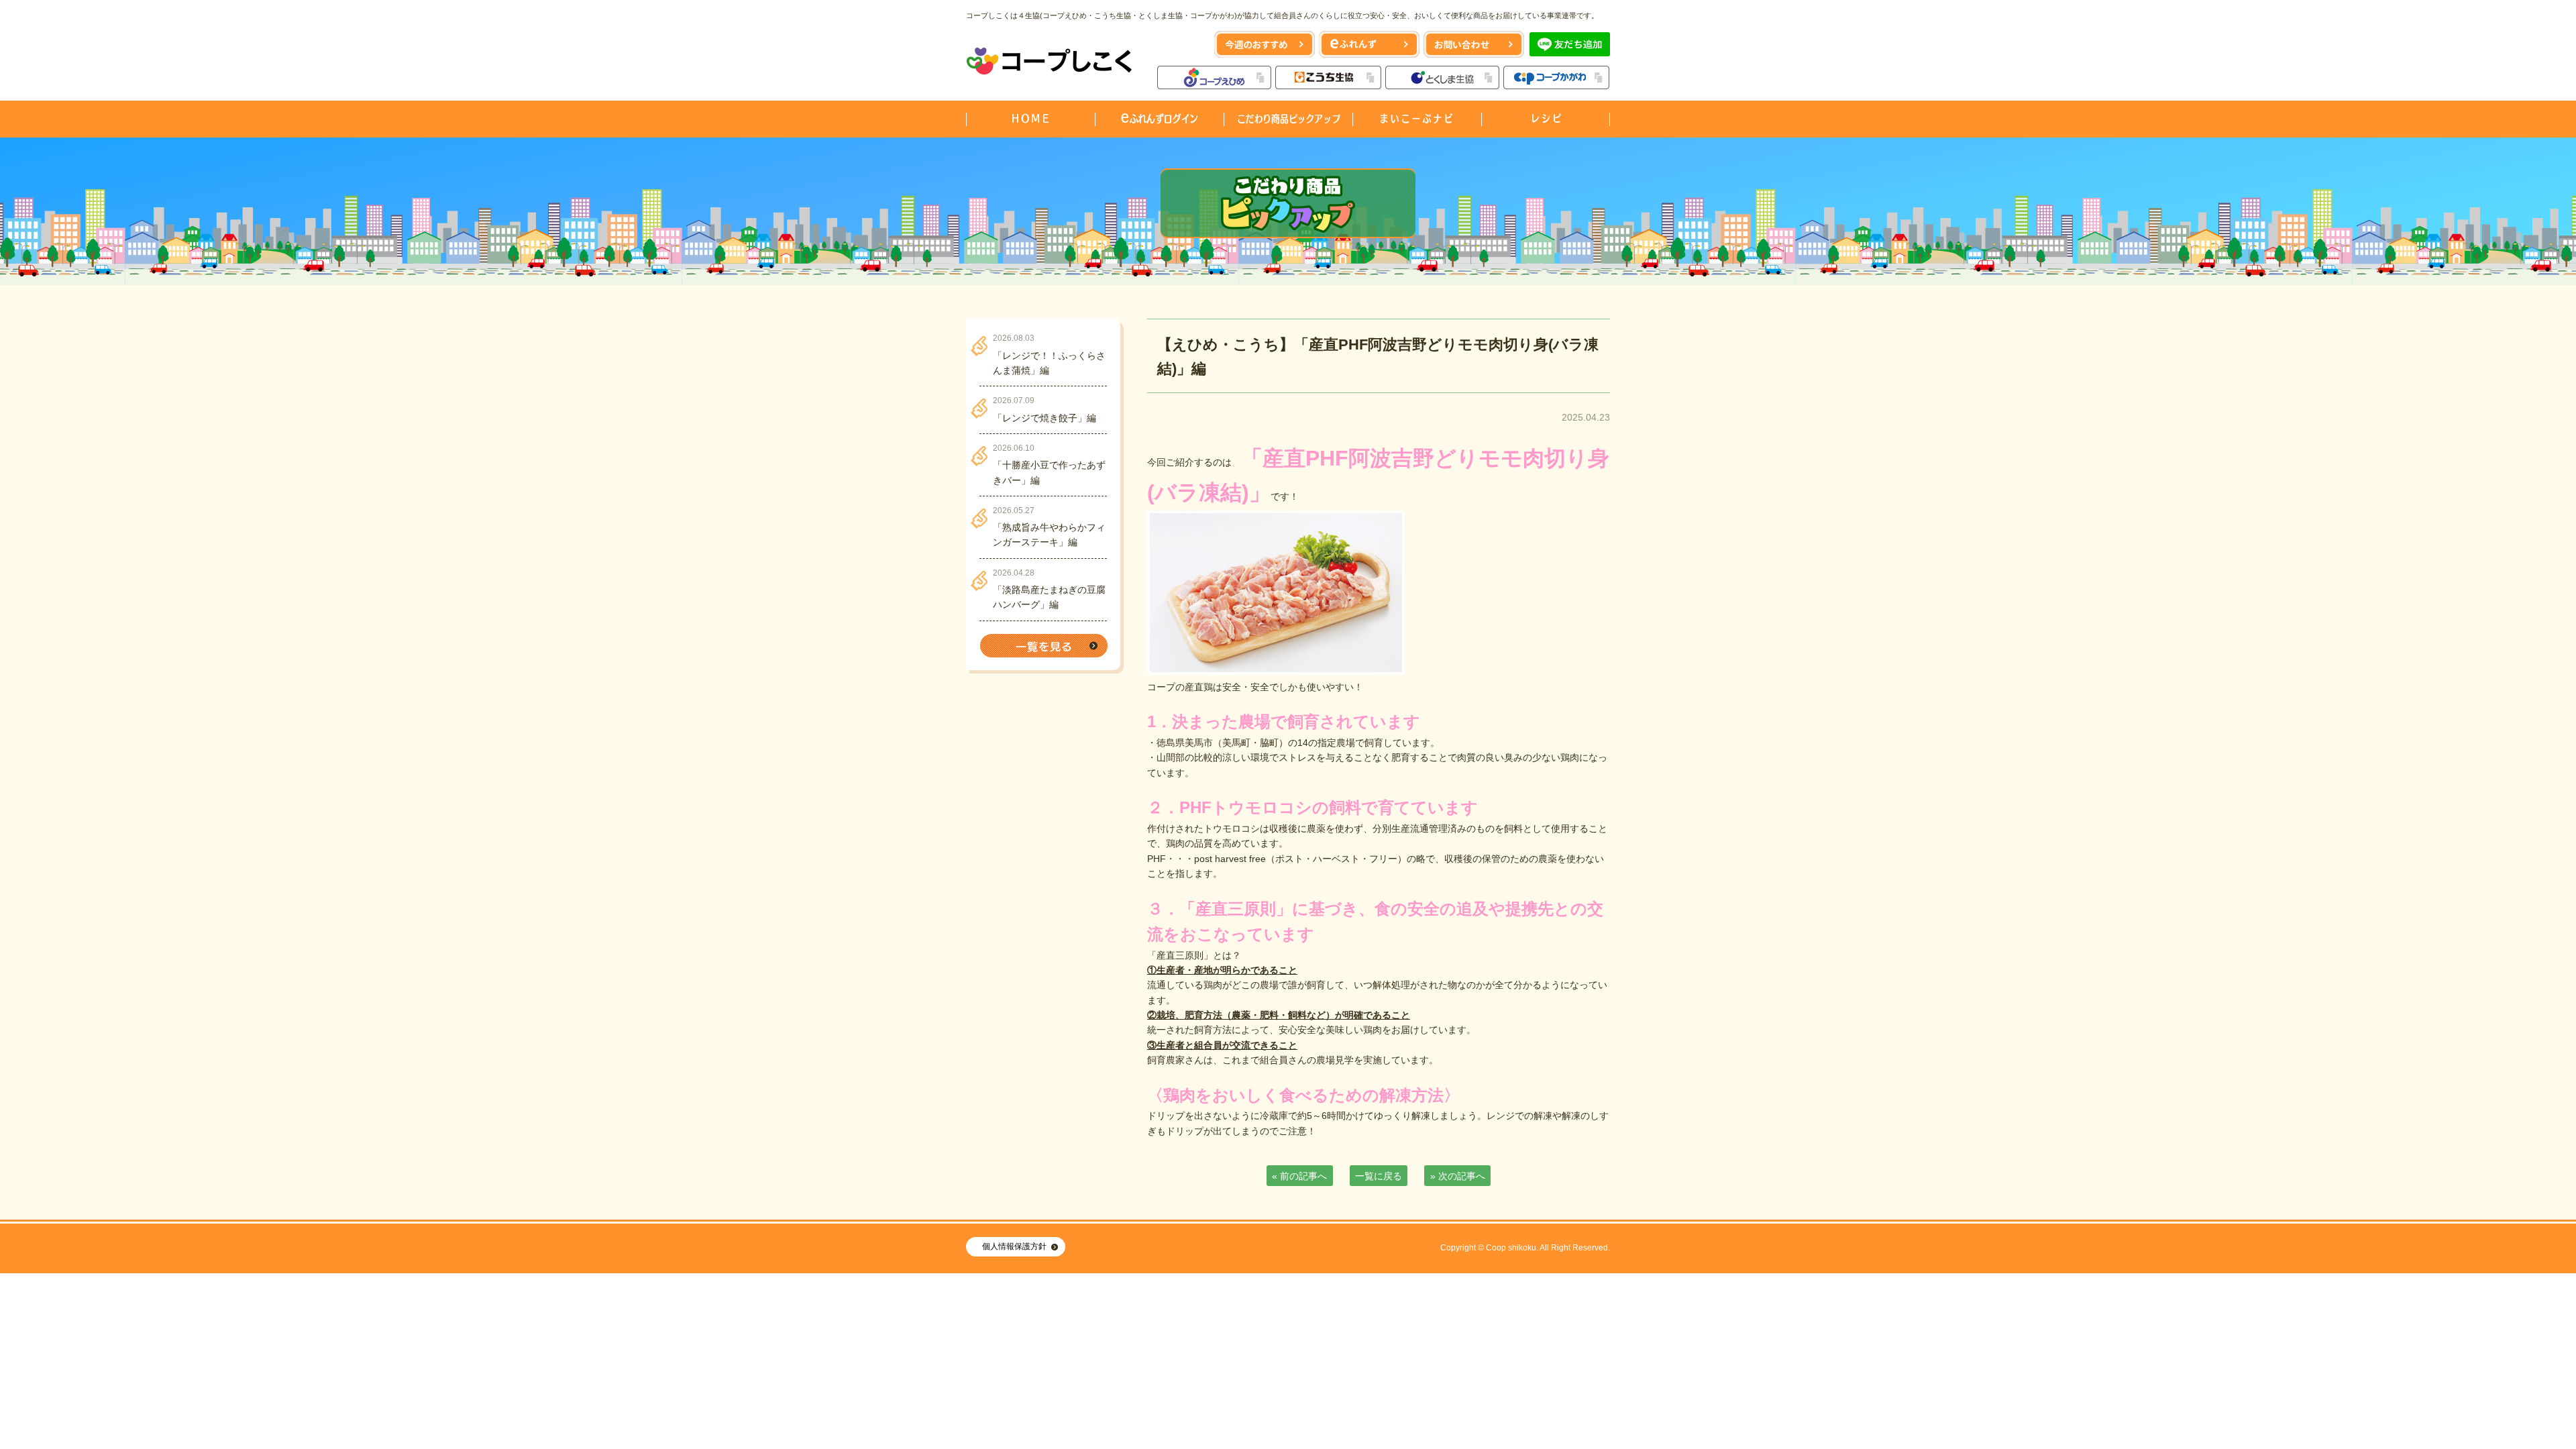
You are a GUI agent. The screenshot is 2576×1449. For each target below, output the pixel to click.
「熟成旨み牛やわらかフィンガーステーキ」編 (1049, 535)
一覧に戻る (1379, 1176)
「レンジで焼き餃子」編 (1044, 418)
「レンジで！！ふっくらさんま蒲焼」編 (1049, 363)
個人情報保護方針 (1014, 1246)
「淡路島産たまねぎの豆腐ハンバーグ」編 (1049, 597)
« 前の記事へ (1299, 1176)
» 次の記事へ (1458, 1176)
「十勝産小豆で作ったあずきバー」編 (1049, 472)
